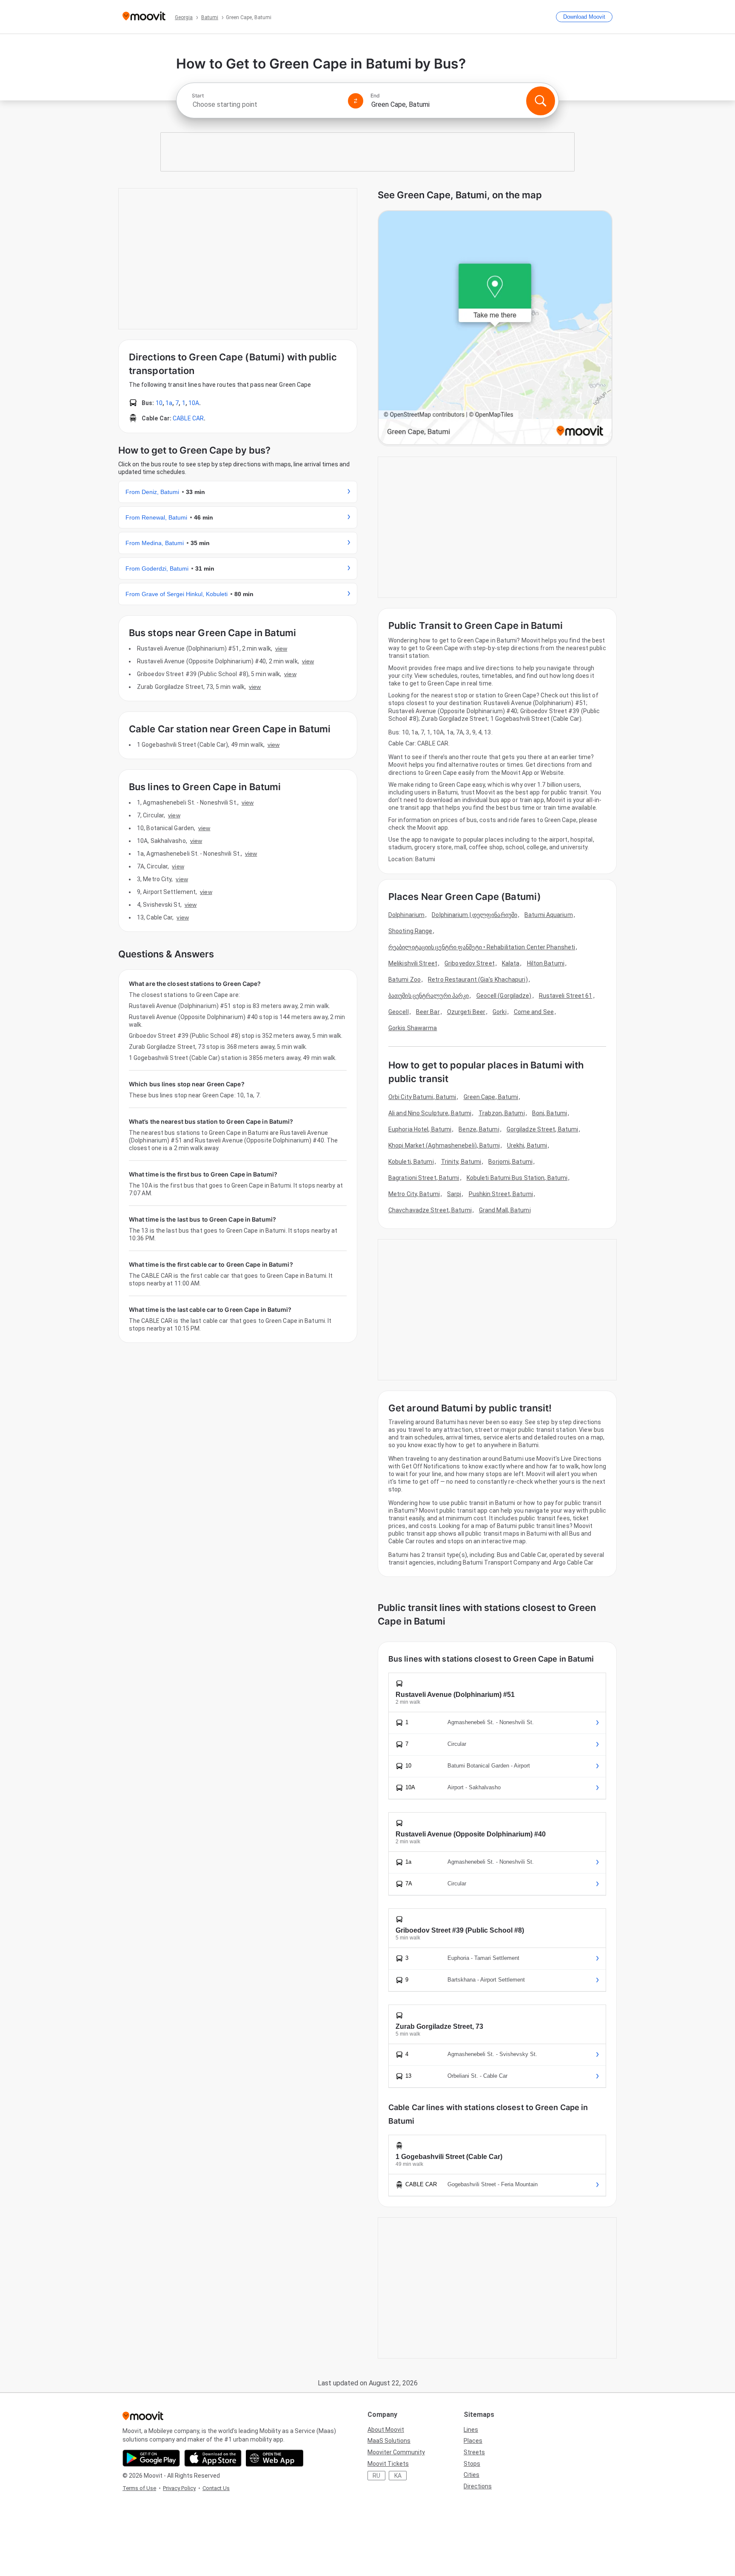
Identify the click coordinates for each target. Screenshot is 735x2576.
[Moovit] (144, 17)
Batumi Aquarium (549, 915)
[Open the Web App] (275, 2458)
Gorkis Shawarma (413, 1028)
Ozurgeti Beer (466, 1012)
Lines (471, 2430)
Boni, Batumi (550, 1113)
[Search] (541, 101)
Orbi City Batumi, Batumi (422, 1097)
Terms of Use (139, 2488)
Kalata (511, 963)
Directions (478, 2486)
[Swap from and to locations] (356, 101)
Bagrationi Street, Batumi (424, 1178)
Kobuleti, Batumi (411, 1162)
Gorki (500, 1012)
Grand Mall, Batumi (505, 1210)
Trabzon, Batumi (502, 1113)
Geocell (399, 1012)
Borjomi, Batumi (510, 1162)
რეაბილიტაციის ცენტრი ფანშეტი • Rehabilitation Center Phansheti (482, 947)
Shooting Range (410, 931)
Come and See (534, 1012)
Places (473, 2441)
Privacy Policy (179, 2488)
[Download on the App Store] (213, 2458)
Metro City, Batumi (414, 1194)
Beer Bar (428, 1012)
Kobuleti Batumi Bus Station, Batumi (517, 1178)
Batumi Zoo (405, 980)
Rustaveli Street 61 (566, 996)
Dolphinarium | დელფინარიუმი (474, 915)
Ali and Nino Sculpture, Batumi (430, 1113)
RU (376, 2476)
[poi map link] (495, 328)
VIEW (281, 648)
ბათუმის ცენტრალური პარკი (429, 996)
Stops (472, 2464)
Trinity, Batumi (461, 1162)
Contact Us (216, 2488)
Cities (471, 2475)
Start (198, 96)
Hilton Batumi (546, 963)
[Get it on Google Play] (151, 2458)
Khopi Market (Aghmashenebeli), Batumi (444, 1145)
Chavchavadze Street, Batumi (430, 1210)
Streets (474, 2452)
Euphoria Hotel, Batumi (420, 1129)
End (375, 96)
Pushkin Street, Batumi (501, 1194)
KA (398, 2476)
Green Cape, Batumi (491, 1097)
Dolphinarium (406, 915)
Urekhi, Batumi (527, 1145)
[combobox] (266, 104)
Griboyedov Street (470, 963)
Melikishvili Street (413, 963)
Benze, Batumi (479, 1129)
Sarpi (454, 1194)
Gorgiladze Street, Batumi (543, 1129)
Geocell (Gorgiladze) (504, 996)
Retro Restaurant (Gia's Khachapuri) (478, 980)
